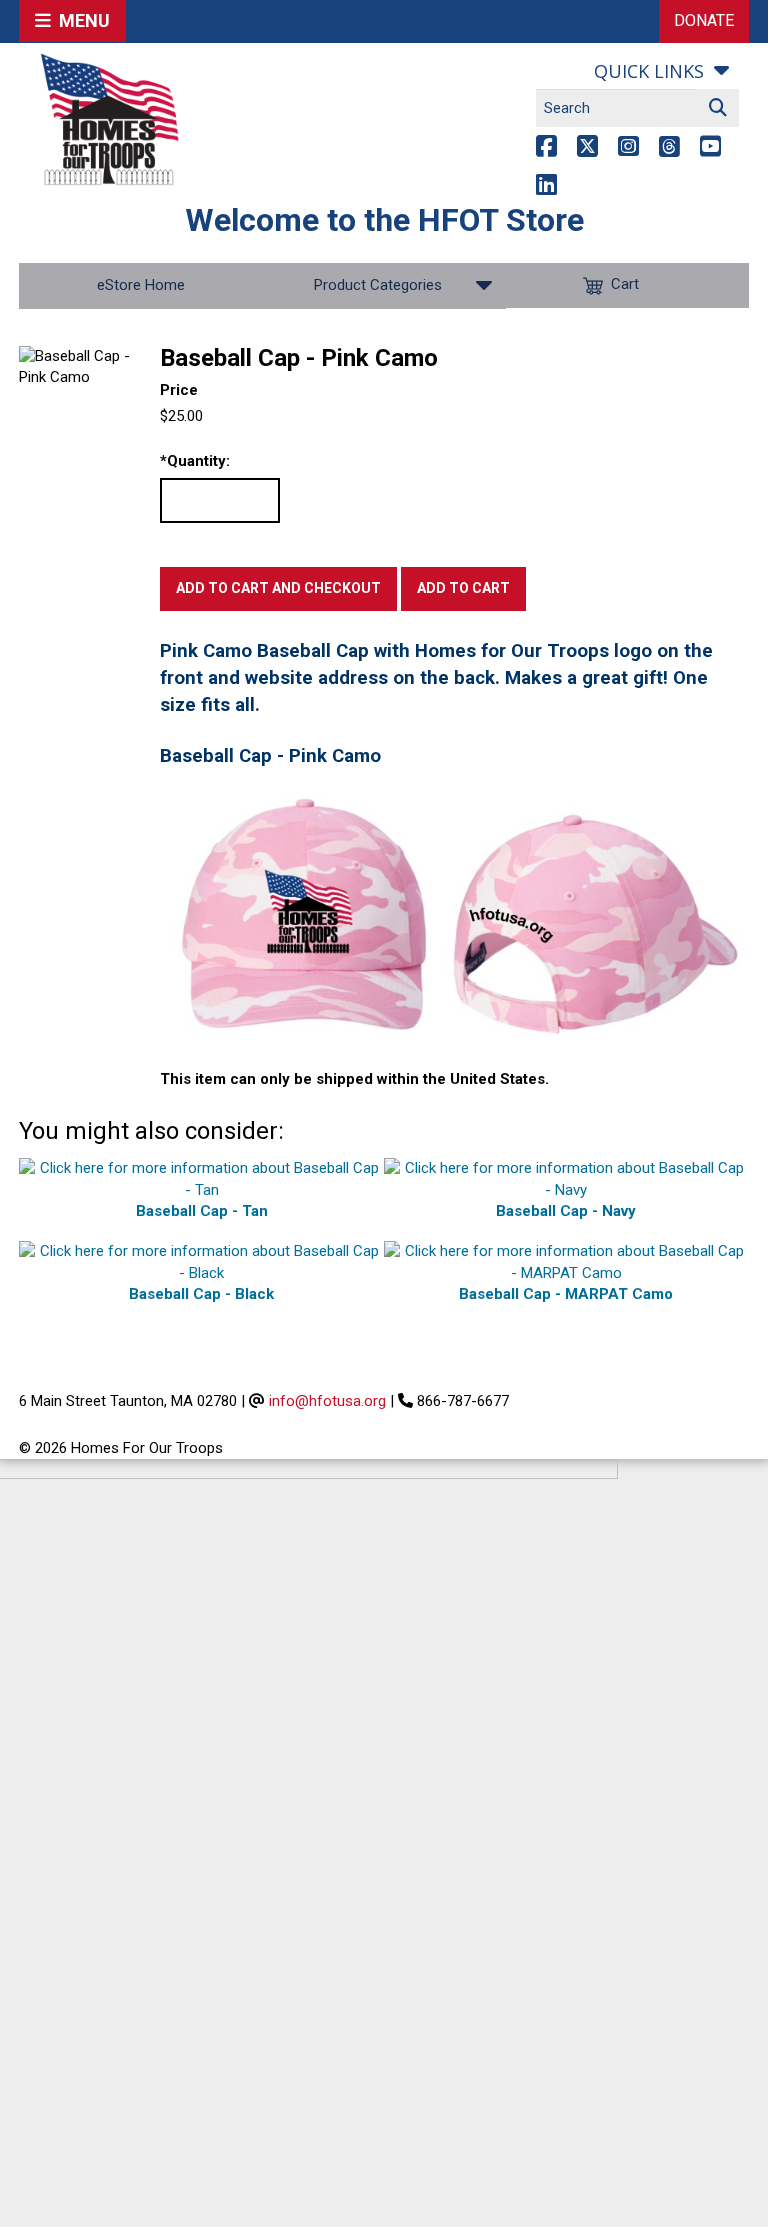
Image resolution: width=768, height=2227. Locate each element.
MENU (80, 20)
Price (179, 390)
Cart (625, 285)
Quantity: (195, 461)
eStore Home (141, 285)
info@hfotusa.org (327, 1401)
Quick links (649, 71)
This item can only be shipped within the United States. (354, 1079)
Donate (704, 20)
